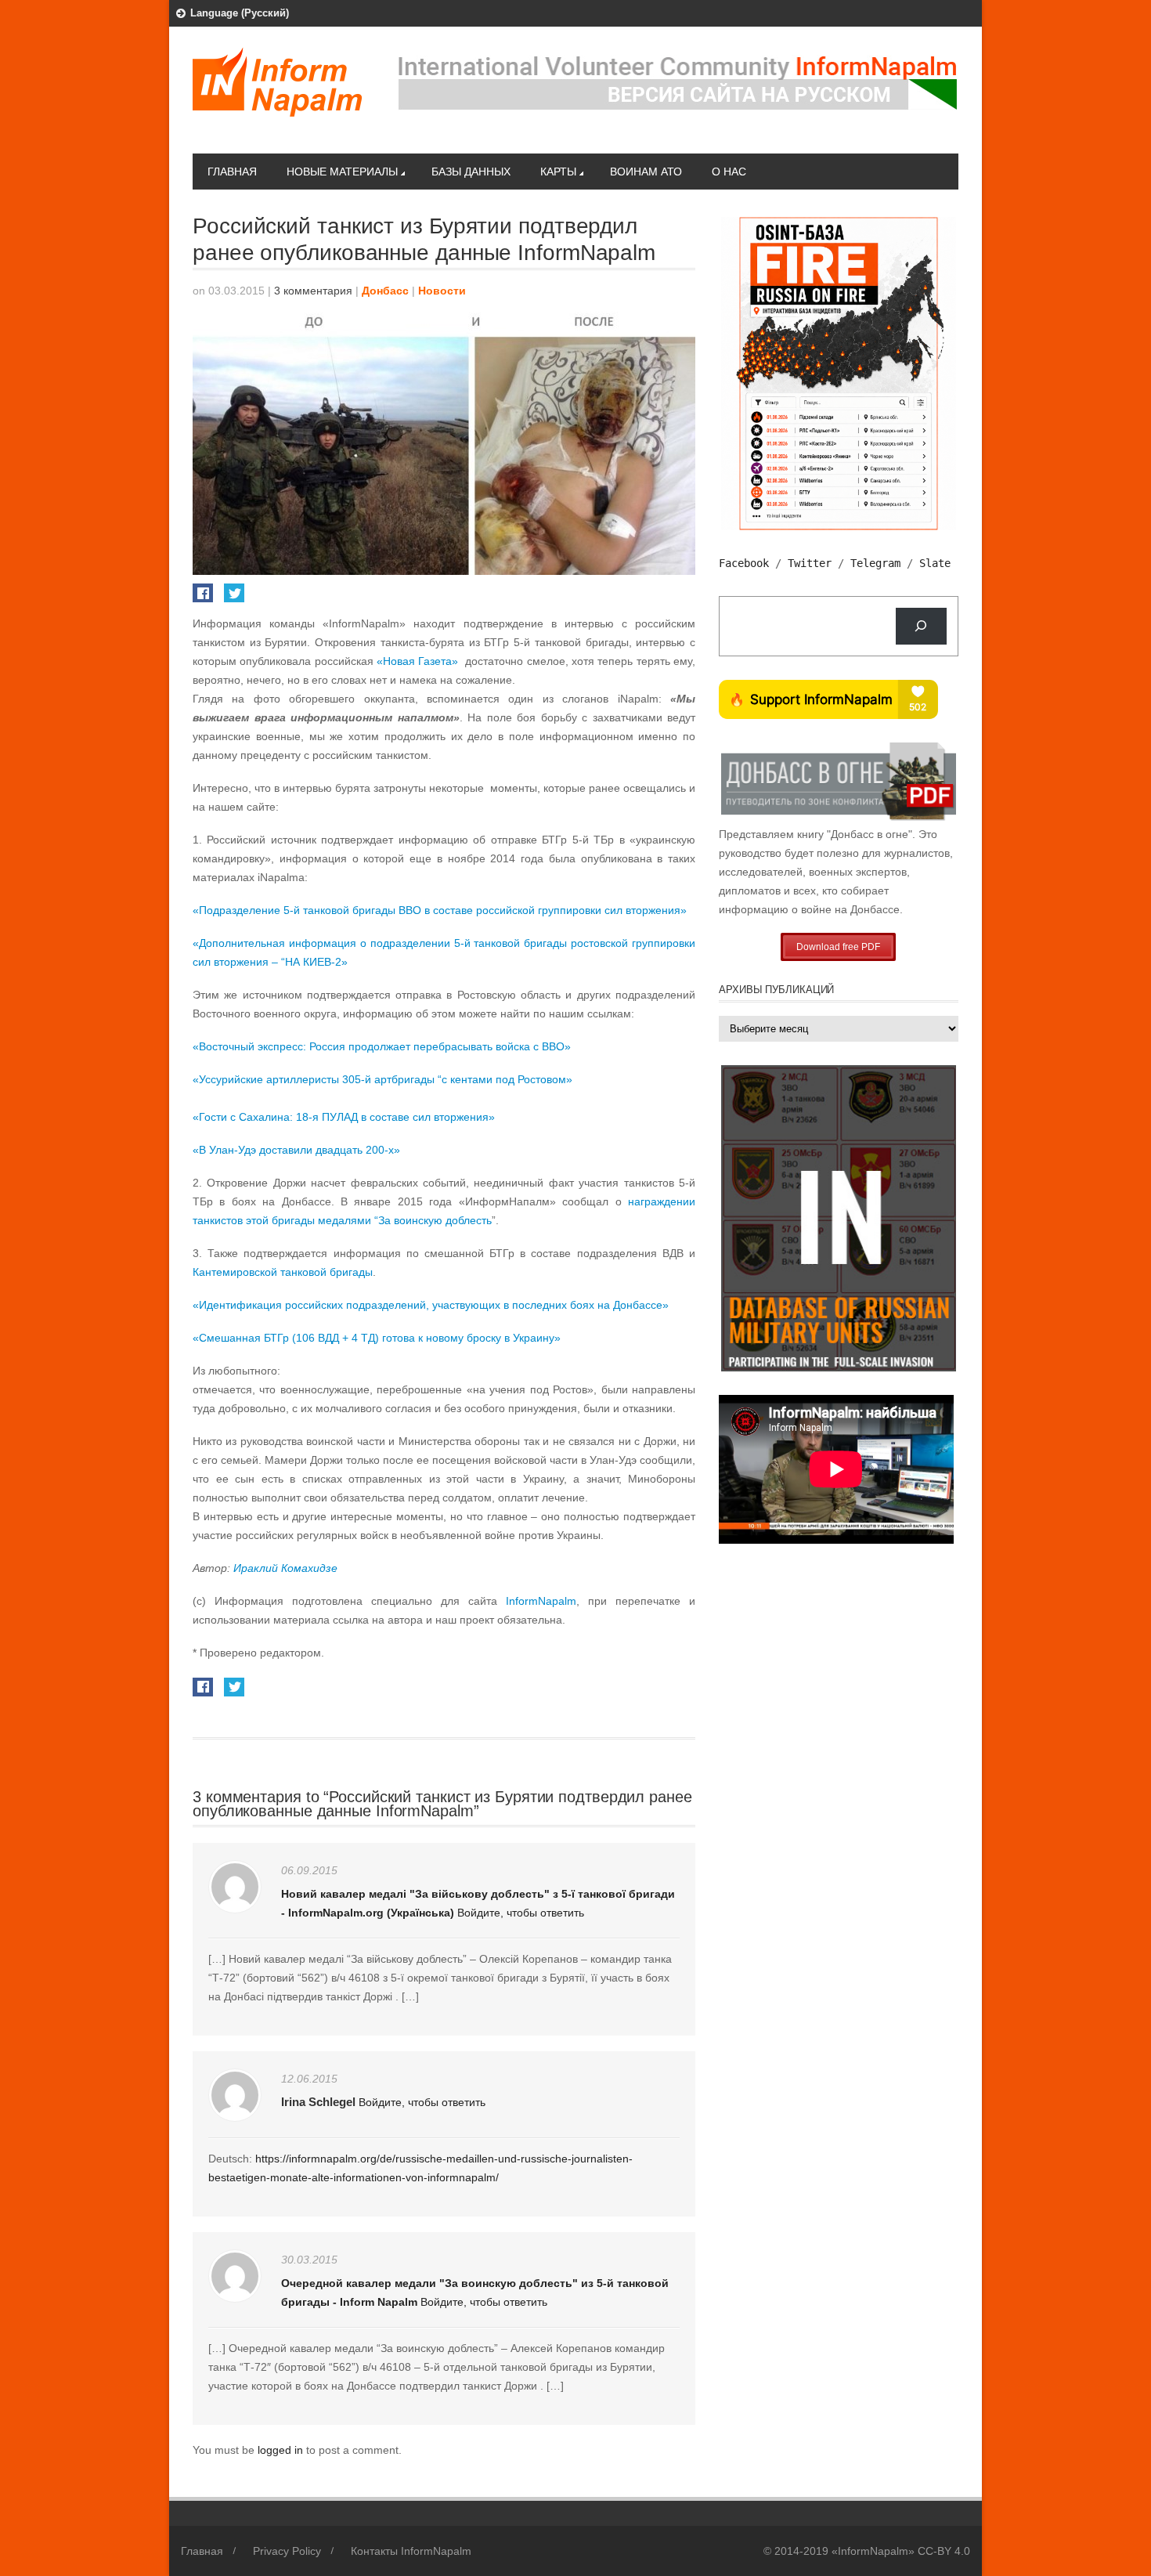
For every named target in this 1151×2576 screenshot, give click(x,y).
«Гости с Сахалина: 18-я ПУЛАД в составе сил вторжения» (344, 1117)
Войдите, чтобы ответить (521, 1913)
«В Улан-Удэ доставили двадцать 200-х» (296, 1150)
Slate (935, 563)
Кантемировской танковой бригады (283, 1272)
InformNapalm (541, 1601)
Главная (232, 172)
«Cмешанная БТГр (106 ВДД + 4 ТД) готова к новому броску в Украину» (377, 1338)
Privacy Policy (287, 2551)
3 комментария (313, 291)
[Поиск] (921, 626)
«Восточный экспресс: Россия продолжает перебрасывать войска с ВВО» (382, 1046)
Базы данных (471, 172)
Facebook (744, 563)
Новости (442, 291)
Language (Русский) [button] (240, 13)
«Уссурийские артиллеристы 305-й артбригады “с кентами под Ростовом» (382, 1079)
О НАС (729, 172)
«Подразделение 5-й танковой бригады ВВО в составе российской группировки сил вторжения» (440, 910)
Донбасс (385, 291)
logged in (282, 2450)
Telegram (875, 563)
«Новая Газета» (417, 661)
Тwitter (810, 563)
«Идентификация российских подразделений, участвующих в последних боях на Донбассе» (431, 1305)
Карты (558, 172)
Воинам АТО (646, 172)
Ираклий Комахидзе (285, 1568)
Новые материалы (342, 172)
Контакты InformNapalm (411, 2551)
